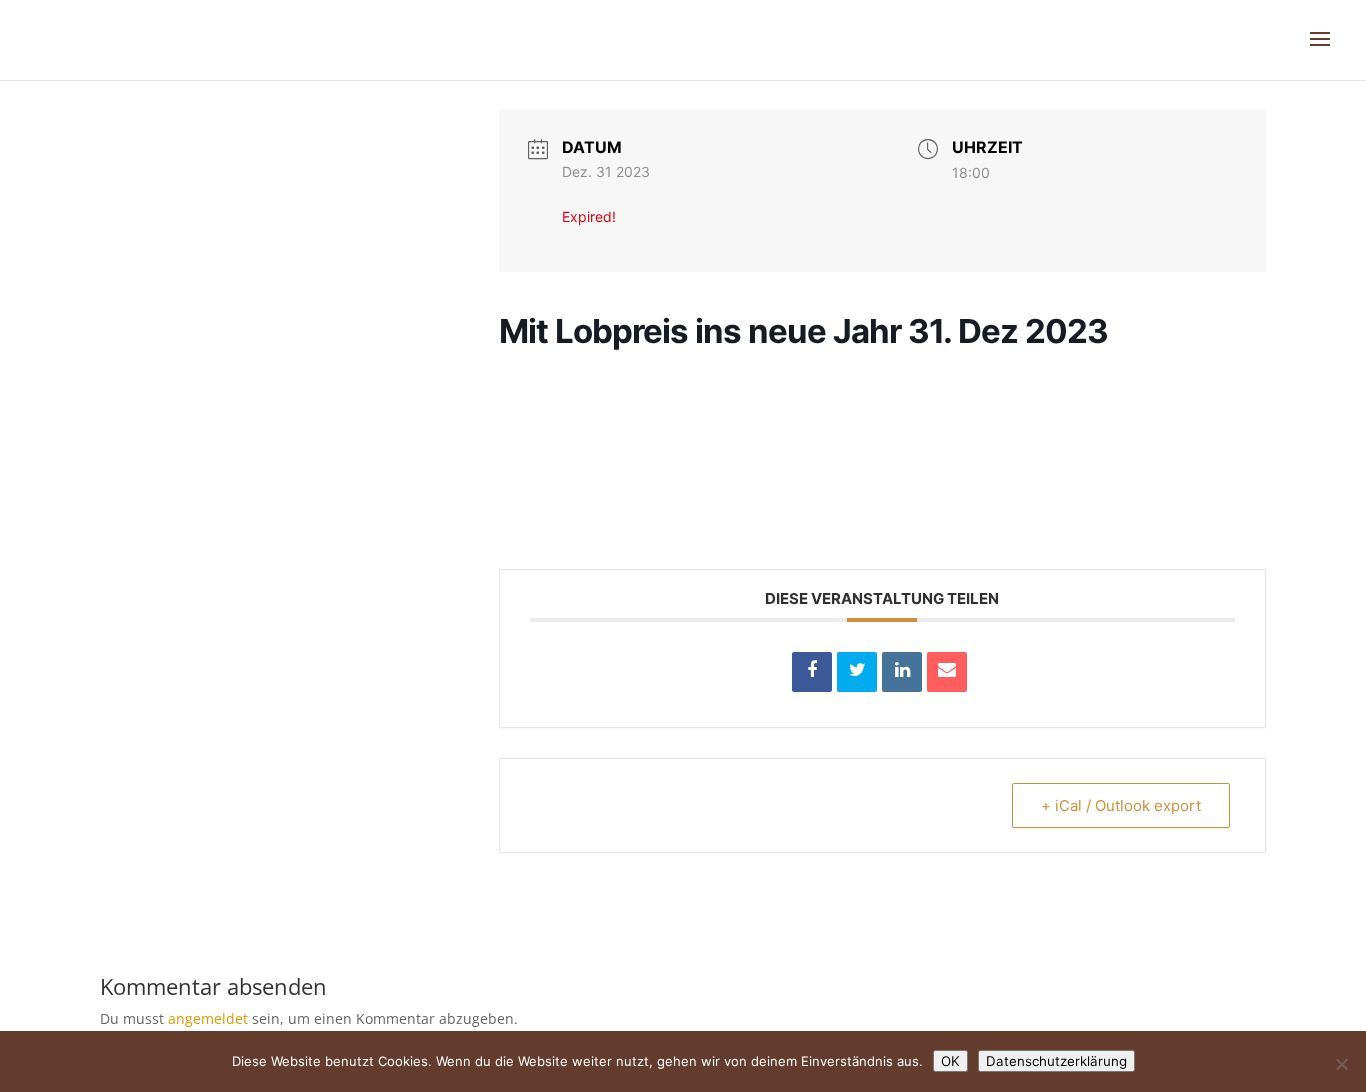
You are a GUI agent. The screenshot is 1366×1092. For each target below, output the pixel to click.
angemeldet (208, 1018)
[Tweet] (857, 672)
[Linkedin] (902, 672)
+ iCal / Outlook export (1121, 805)
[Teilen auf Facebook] (812, 672)
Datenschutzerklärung (1056, 1061)
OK (950, 1061)
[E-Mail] (947, 672)
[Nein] (1341, 1064)
